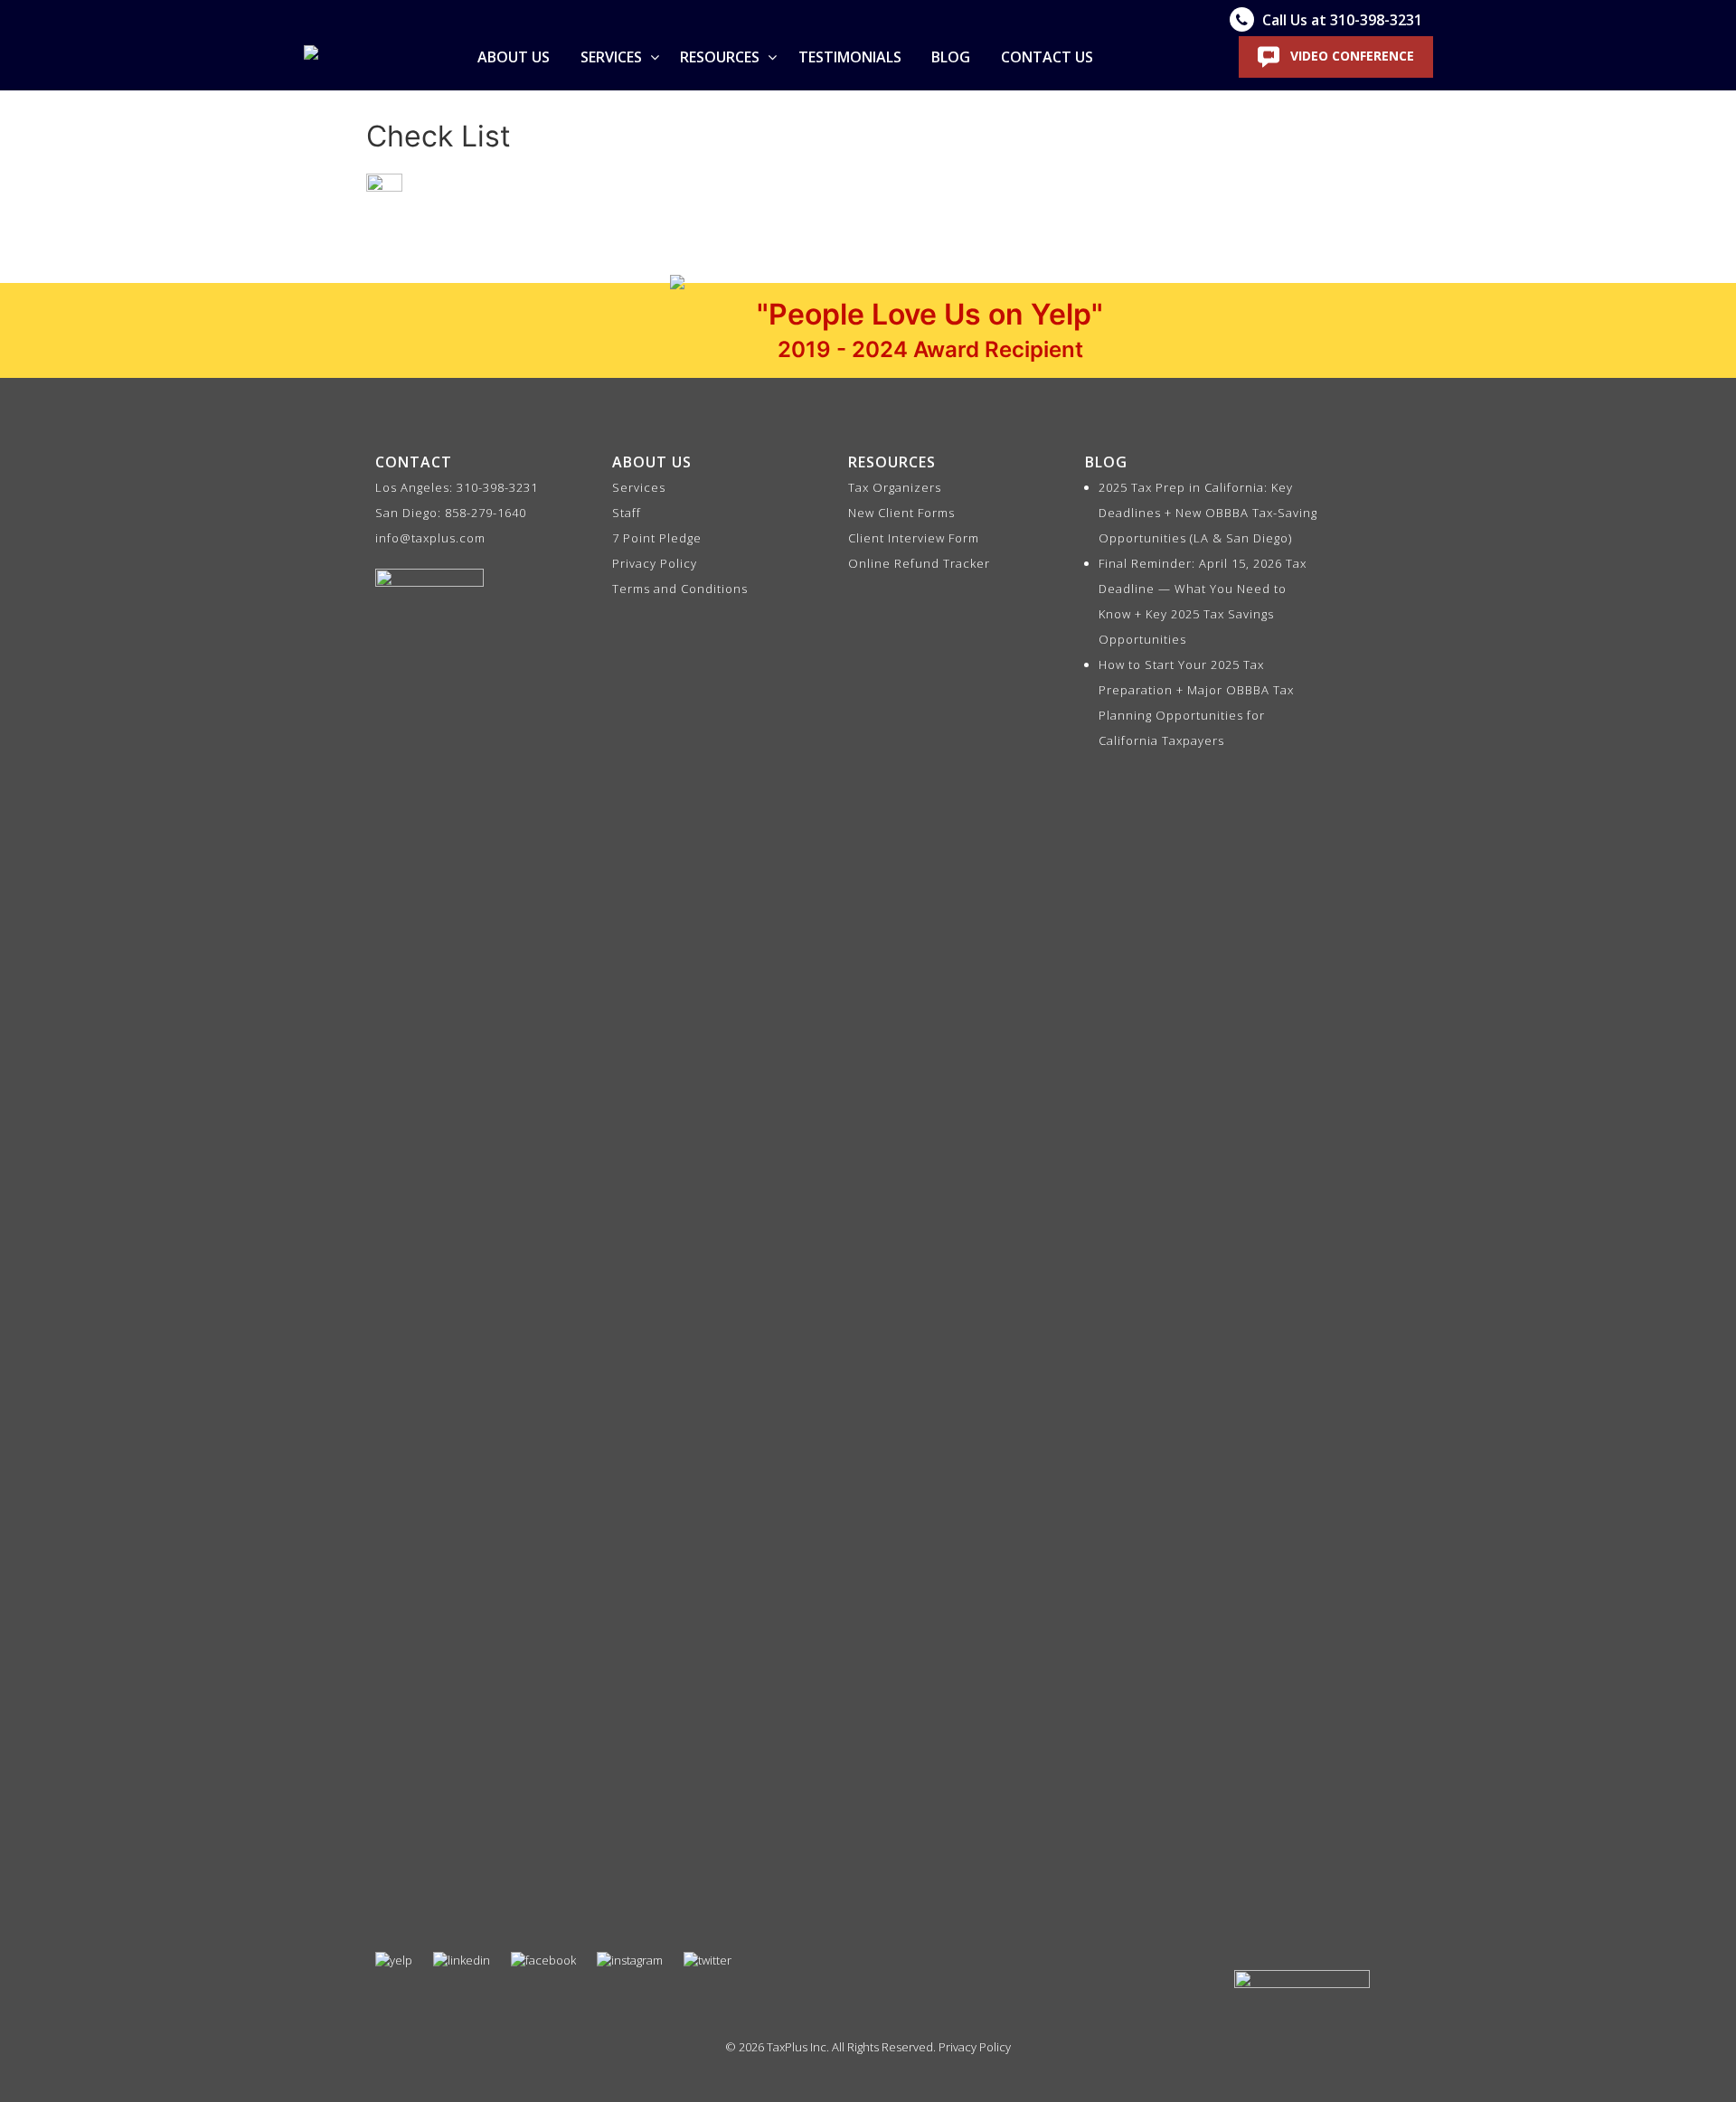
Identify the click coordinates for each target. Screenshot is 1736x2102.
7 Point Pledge (657, 538)
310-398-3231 (497, 487)
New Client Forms (901, 513)
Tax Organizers (895, 487)
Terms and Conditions (680, 589)
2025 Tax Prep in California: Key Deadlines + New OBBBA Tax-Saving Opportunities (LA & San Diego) (1208, 513)
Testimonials (850, 57)
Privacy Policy (655, 563)
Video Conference (1350, 56)
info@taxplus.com (430, 538)
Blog (951, 57)
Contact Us (1047, 57)
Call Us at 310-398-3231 (1340, 20)
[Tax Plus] (311, 57)
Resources (722, 57)
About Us (514, 57)
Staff (627, 513)
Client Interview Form (914, 538)
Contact (414, 462)
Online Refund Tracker (919, 563)
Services (613, 57)
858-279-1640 (486, 513)
